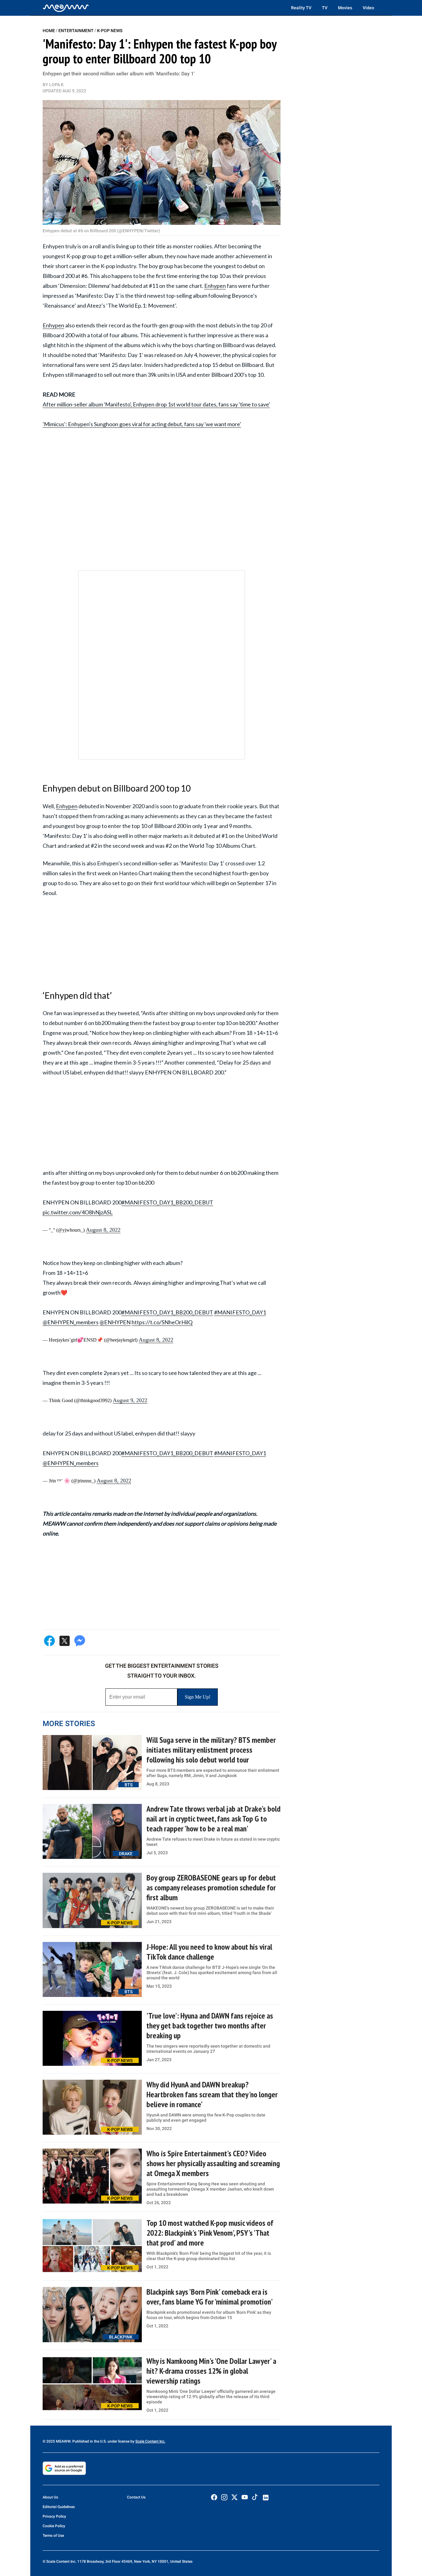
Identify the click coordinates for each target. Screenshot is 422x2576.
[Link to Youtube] (245, 2497)
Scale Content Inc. (150, 2441)
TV (325, 8)
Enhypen (215, 286)
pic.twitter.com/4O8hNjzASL (78, 1212)
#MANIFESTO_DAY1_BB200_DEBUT (167, 1202)
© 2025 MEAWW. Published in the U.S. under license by (89, 2441)
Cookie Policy (54, 2526)
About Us (50, 2497)
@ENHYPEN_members (71, 1322)
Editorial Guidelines (59, 2507)
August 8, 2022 (103, 1230)
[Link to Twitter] (234, 2497)
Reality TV (301, 8)
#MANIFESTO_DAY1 (240, 1312)
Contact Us (136, 2497)
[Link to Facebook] (214, 2497)
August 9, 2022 (130, 1400)
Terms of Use (53, 2536)
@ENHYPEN (115, 1322)
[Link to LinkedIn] (266, 2498)
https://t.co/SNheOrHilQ (162, 1322)
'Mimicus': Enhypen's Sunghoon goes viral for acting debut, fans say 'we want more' (142, 424)
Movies (345, 8)
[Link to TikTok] (255, 2498)
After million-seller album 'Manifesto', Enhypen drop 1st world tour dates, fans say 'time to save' (156, 404)
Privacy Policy (54, 2516)
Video (368, 8)
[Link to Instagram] (224, 2497)
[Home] (66, 8)
